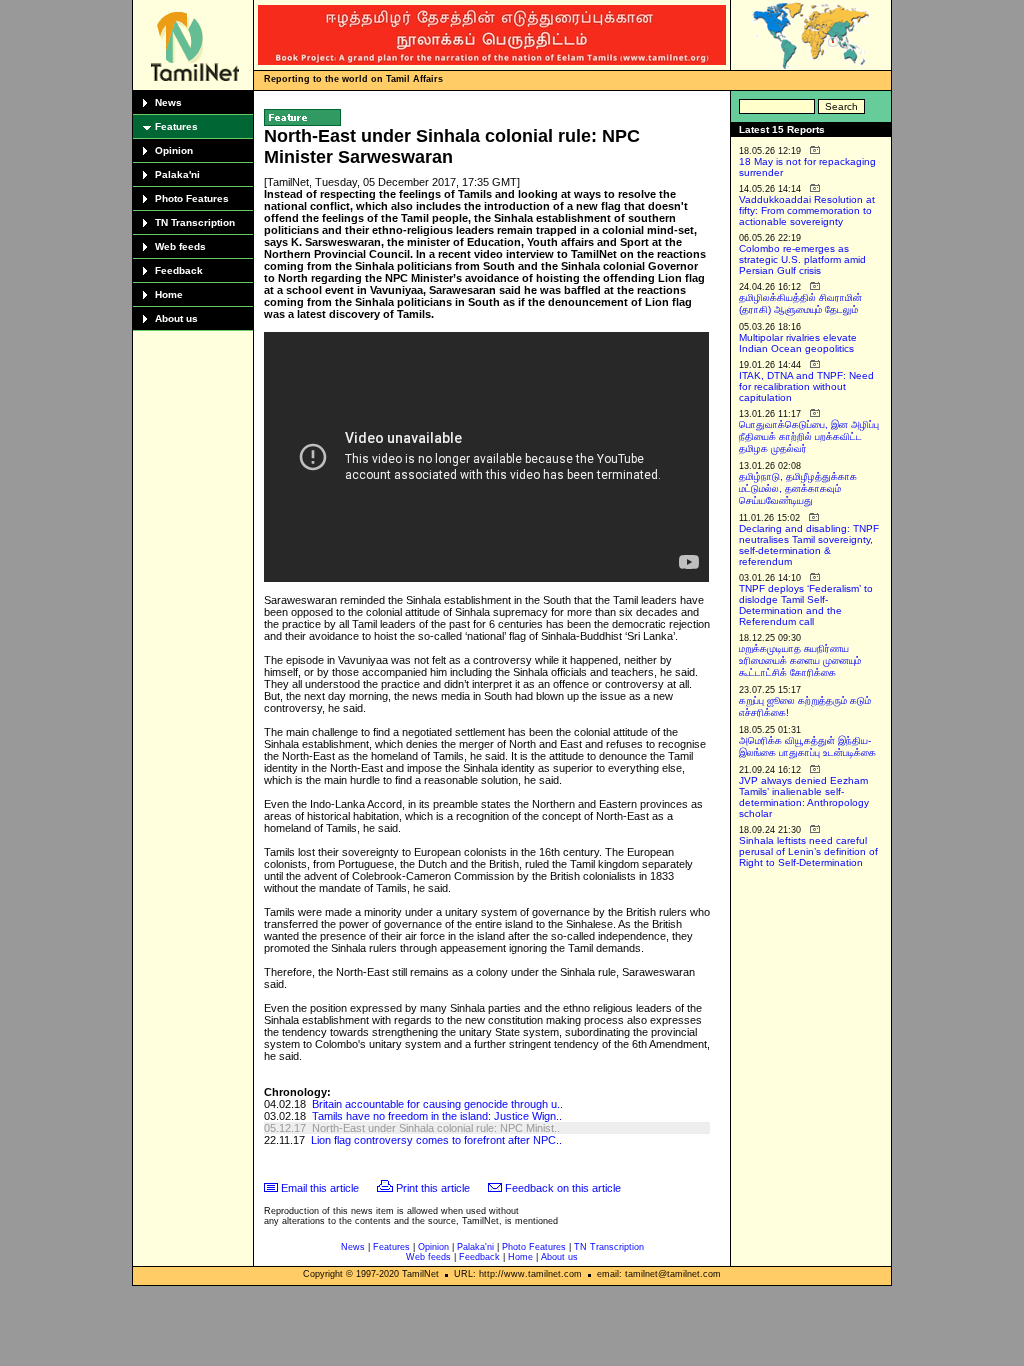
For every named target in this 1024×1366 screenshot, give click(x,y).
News (168, 102)
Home (169, 294)
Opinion (174, 150)
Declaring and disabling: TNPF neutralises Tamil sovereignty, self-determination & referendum (809, 545)
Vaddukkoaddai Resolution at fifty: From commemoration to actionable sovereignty (807, 210)
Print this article (433, 1188)
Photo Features (192, 198)
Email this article (320, 1188)
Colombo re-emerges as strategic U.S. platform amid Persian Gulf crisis (802, 259)
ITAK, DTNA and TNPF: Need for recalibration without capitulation (806, 386)
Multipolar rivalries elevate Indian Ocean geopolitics (798, 343)
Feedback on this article (563, 1188)
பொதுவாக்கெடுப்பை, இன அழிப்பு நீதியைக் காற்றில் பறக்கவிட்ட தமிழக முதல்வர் (809, 436)
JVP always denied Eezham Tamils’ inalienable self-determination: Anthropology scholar (804, 797)
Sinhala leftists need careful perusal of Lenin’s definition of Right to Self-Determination (808, 851)
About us (176, 318)
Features (176, 126)
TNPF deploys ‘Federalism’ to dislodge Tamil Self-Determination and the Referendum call (806, 605)
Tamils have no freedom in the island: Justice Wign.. (437, 1116)
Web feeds (180, 246)
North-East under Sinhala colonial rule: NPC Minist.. (436, 1128)
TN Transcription (195, 222)
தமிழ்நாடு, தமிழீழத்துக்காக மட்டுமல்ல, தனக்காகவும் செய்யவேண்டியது (798, 488)
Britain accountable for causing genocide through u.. (437, 1104)
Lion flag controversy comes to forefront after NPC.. (436, 1140)
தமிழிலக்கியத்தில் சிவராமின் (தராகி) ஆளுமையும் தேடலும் (800, 303)
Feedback (179, 270)
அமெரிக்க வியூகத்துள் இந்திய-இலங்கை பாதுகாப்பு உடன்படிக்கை (807, 746)
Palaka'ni (177, 174)
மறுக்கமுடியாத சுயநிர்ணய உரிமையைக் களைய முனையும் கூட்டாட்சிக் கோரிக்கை (800, 660)
